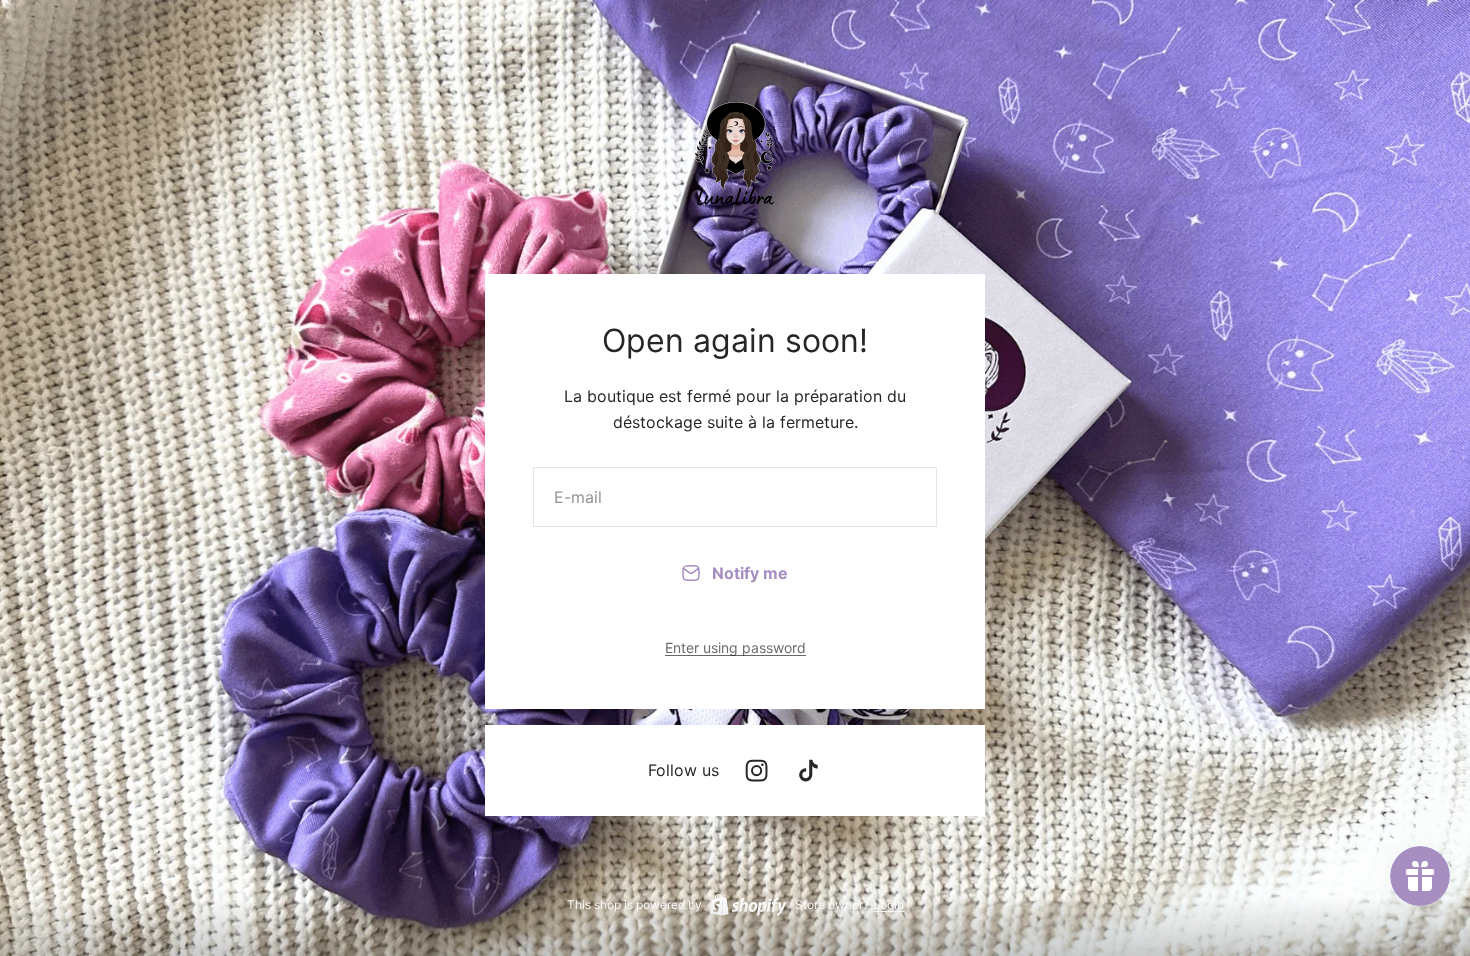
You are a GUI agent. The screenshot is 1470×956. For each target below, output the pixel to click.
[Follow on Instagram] (756, 770)
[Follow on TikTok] (808, 770)
